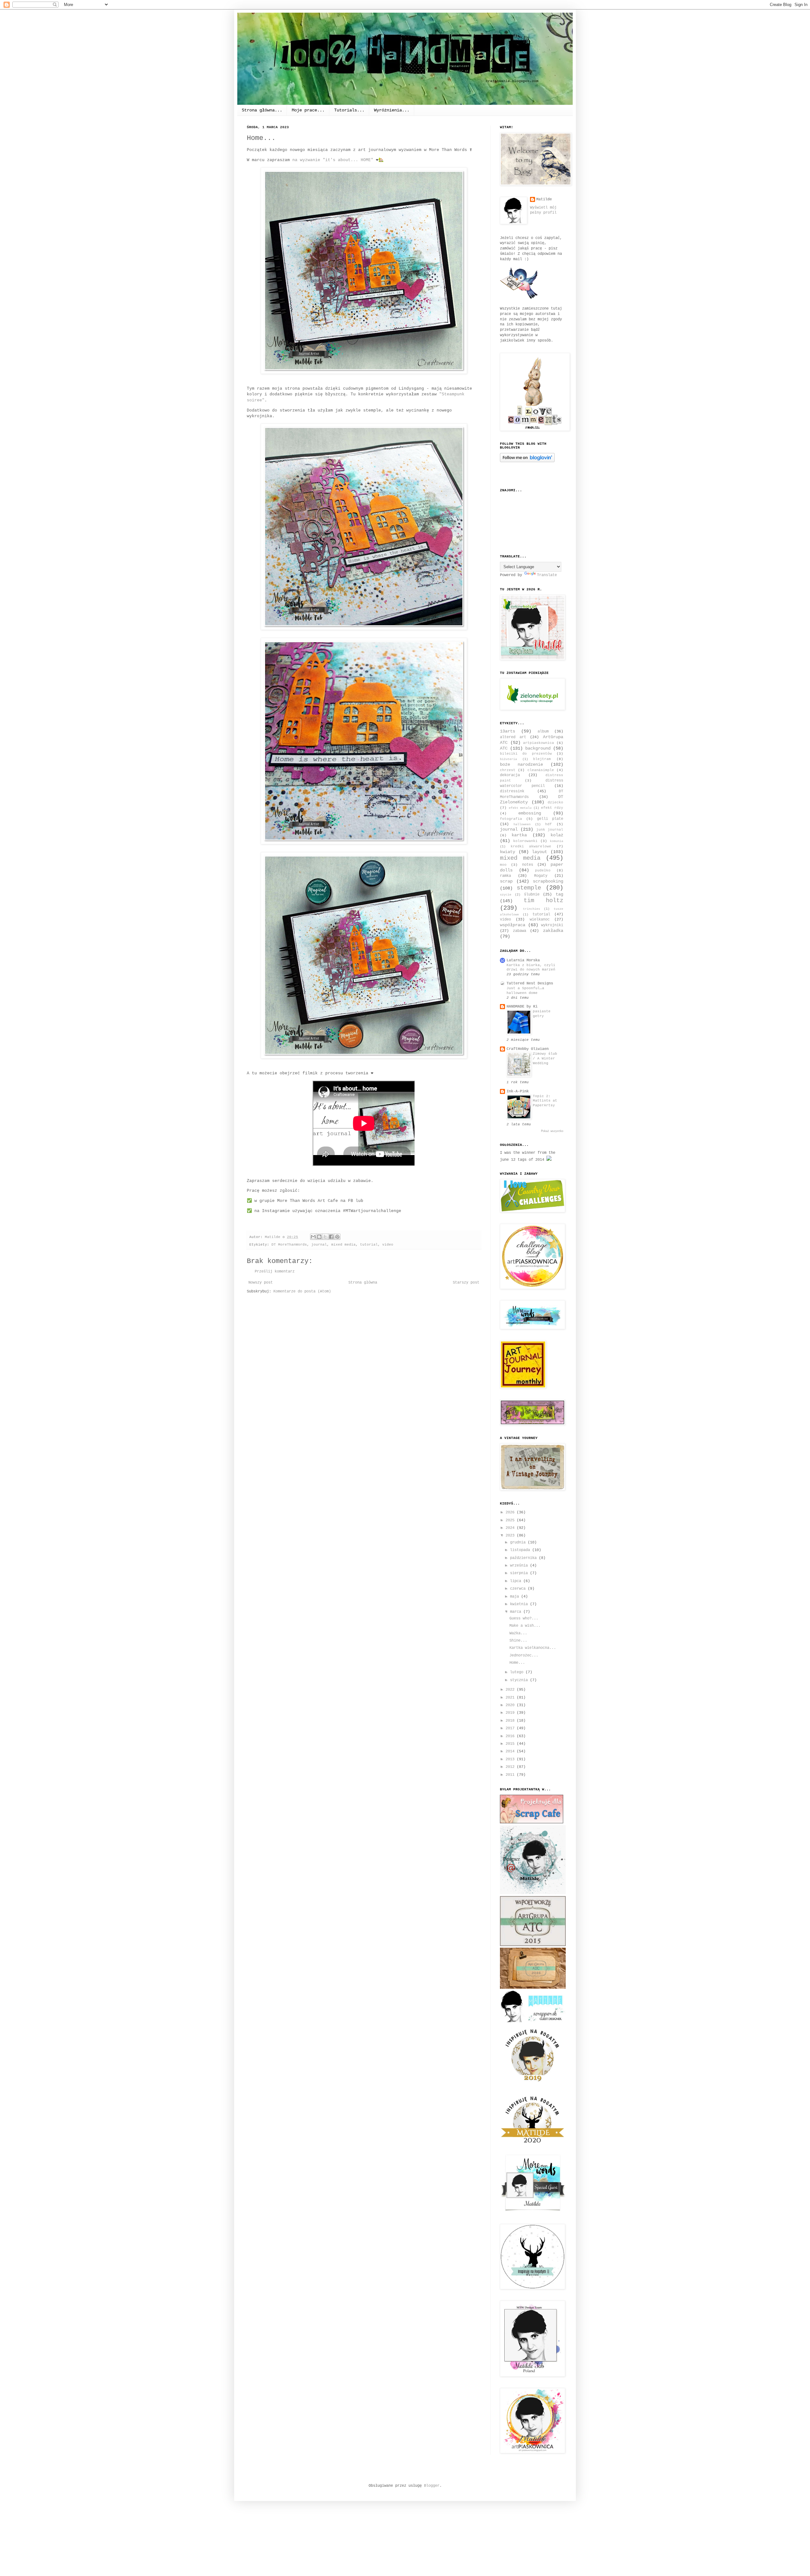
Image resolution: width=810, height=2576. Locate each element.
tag (559, 894)
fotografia (511, 819)
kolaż (557, 835)
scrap (506, 881)
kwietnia (520, 1604)
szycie (506, 895)
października (524, 1558)
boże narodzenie (521, 764)
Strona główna (363, 1283)
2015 (511, 1744)
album (543, 732)
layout (539, 852)
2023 (511, 1536)
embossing (530, 813)
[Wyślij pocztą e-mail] (313, 1237)
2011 (511, 1775)
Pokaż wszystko (552, 1131)
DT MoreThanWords (289, 1245)
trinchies (532, 909)
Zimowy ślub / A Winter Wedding (545, 1059)
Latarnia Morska (523, 960)
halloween (522, 824)
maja (516, 1597)
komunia (557, 841)
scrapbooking (548, 881)
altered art (513, 737)
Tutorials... (349, 110)
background (538, 748)
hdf (548, 824)
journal (319, 1245)
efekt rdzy (552, 808)
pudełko (543, 870)
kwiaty (508, 852)
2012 (511, 1767)
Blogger (432, 2486)
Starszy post (466, 1283)
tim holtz (544, 901)
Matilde (544, 199)
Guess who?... (524, 1618)
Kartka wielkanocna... (533, 1648)
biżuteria (508, 759)
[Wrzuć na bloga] (319, 1237)
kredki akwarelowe (531, 846)
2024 (511, 1528)
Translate (547, 575)
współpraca (513, 925)
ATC (504, 748)
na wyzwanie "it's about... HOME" (333, 160)
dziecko (555, 802)
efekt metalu (520, 808)
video (388, 1245)
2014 (511, 1751)
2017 (511, 1728)
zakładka (553, 931)
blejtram (542, 759)
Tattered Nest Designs (530, 983)
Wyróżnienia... (392, 110)
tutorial (369, 1245)
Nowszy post (261, 1283)
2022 (511, 1690)
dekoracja (510, 775)
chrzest (508, 770)
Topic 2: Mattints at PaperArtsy (545, 1101)
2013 (511, 1759)
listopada (521, 1550)
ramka (505, 876)
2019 (511, 1713)
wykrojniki (552, 925)
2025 (511, 1520)
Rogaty (541, 876)
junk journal (550, 830)
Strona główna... (262, 110)
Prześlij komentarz (275, 1272)
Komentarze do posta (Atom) (302, 1291)
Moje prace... (308, 110)
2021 (511, 1698)
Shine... (518, 1641)
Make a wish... (525, 1626)
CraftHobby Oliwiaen (528, 1049)
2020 (511, 1705)
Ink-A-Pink (518, 1091)
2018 (511, 1721)
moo (503, 865)
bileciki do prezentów (526, 754)
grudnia (519, 1542)
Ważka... (518, 1633)
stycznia (520, 1680)
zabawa (520, 931)
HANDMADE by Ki (522, 1007)
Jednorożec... (524, 1656)
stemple (529, 888)
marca (517, 1612)
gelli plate (550, 819)
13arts (508, 731)
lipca (517, 1581)
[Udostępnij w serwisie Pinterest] (337, 1237)
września (520, 1566)
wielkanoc (540, 920)
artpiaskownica (539, 743)
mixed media (343, 1245)
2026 (511, 1512)
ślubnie (532, 895)
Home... (517, 1663)
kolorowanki (525, 841)
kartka (519, 835)
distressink (512, 791)
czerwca (519, 1589)
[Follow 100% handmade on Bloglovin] (527, 461)
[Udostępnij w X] (325, 1237)
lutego (518, 1672)
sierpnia (520, 1573)
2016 (511, 1736)
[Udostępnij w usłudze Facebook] (331, 1237)
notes (528, 865)
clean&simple (541, 770)
